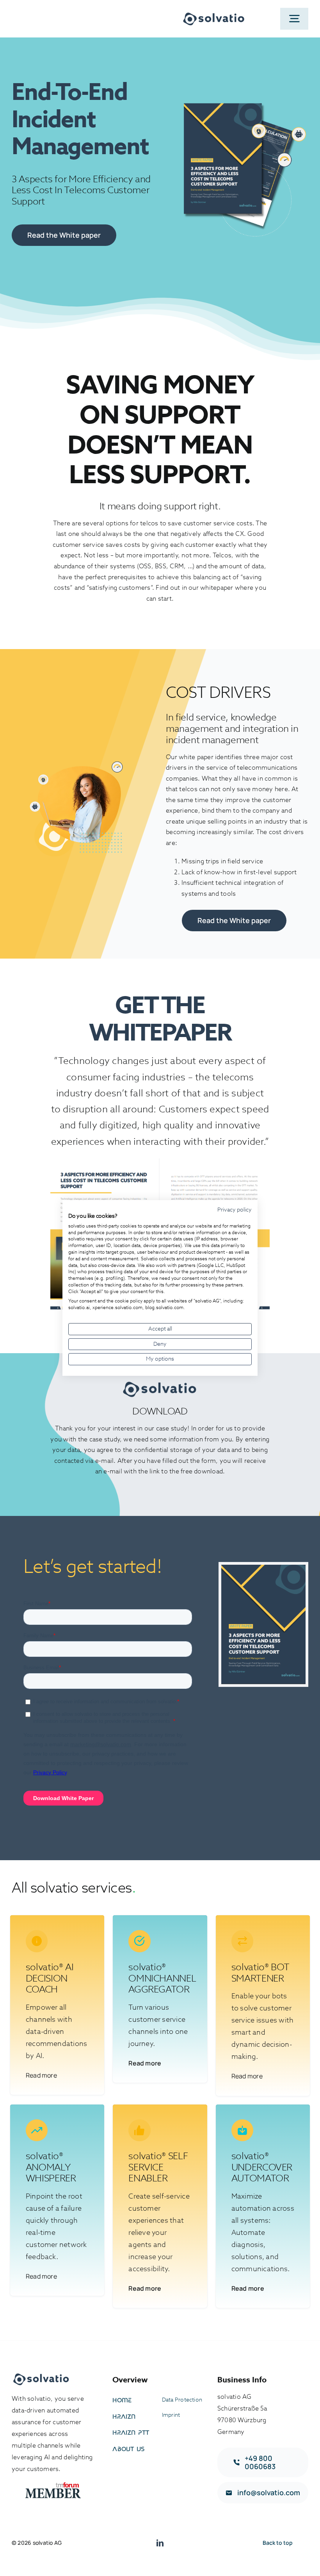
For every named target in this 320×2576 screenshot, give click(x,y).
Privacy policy (235, 1210)
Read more (41, 2075)
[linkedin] (160, 2543)
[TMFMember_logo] (53, 2485)
